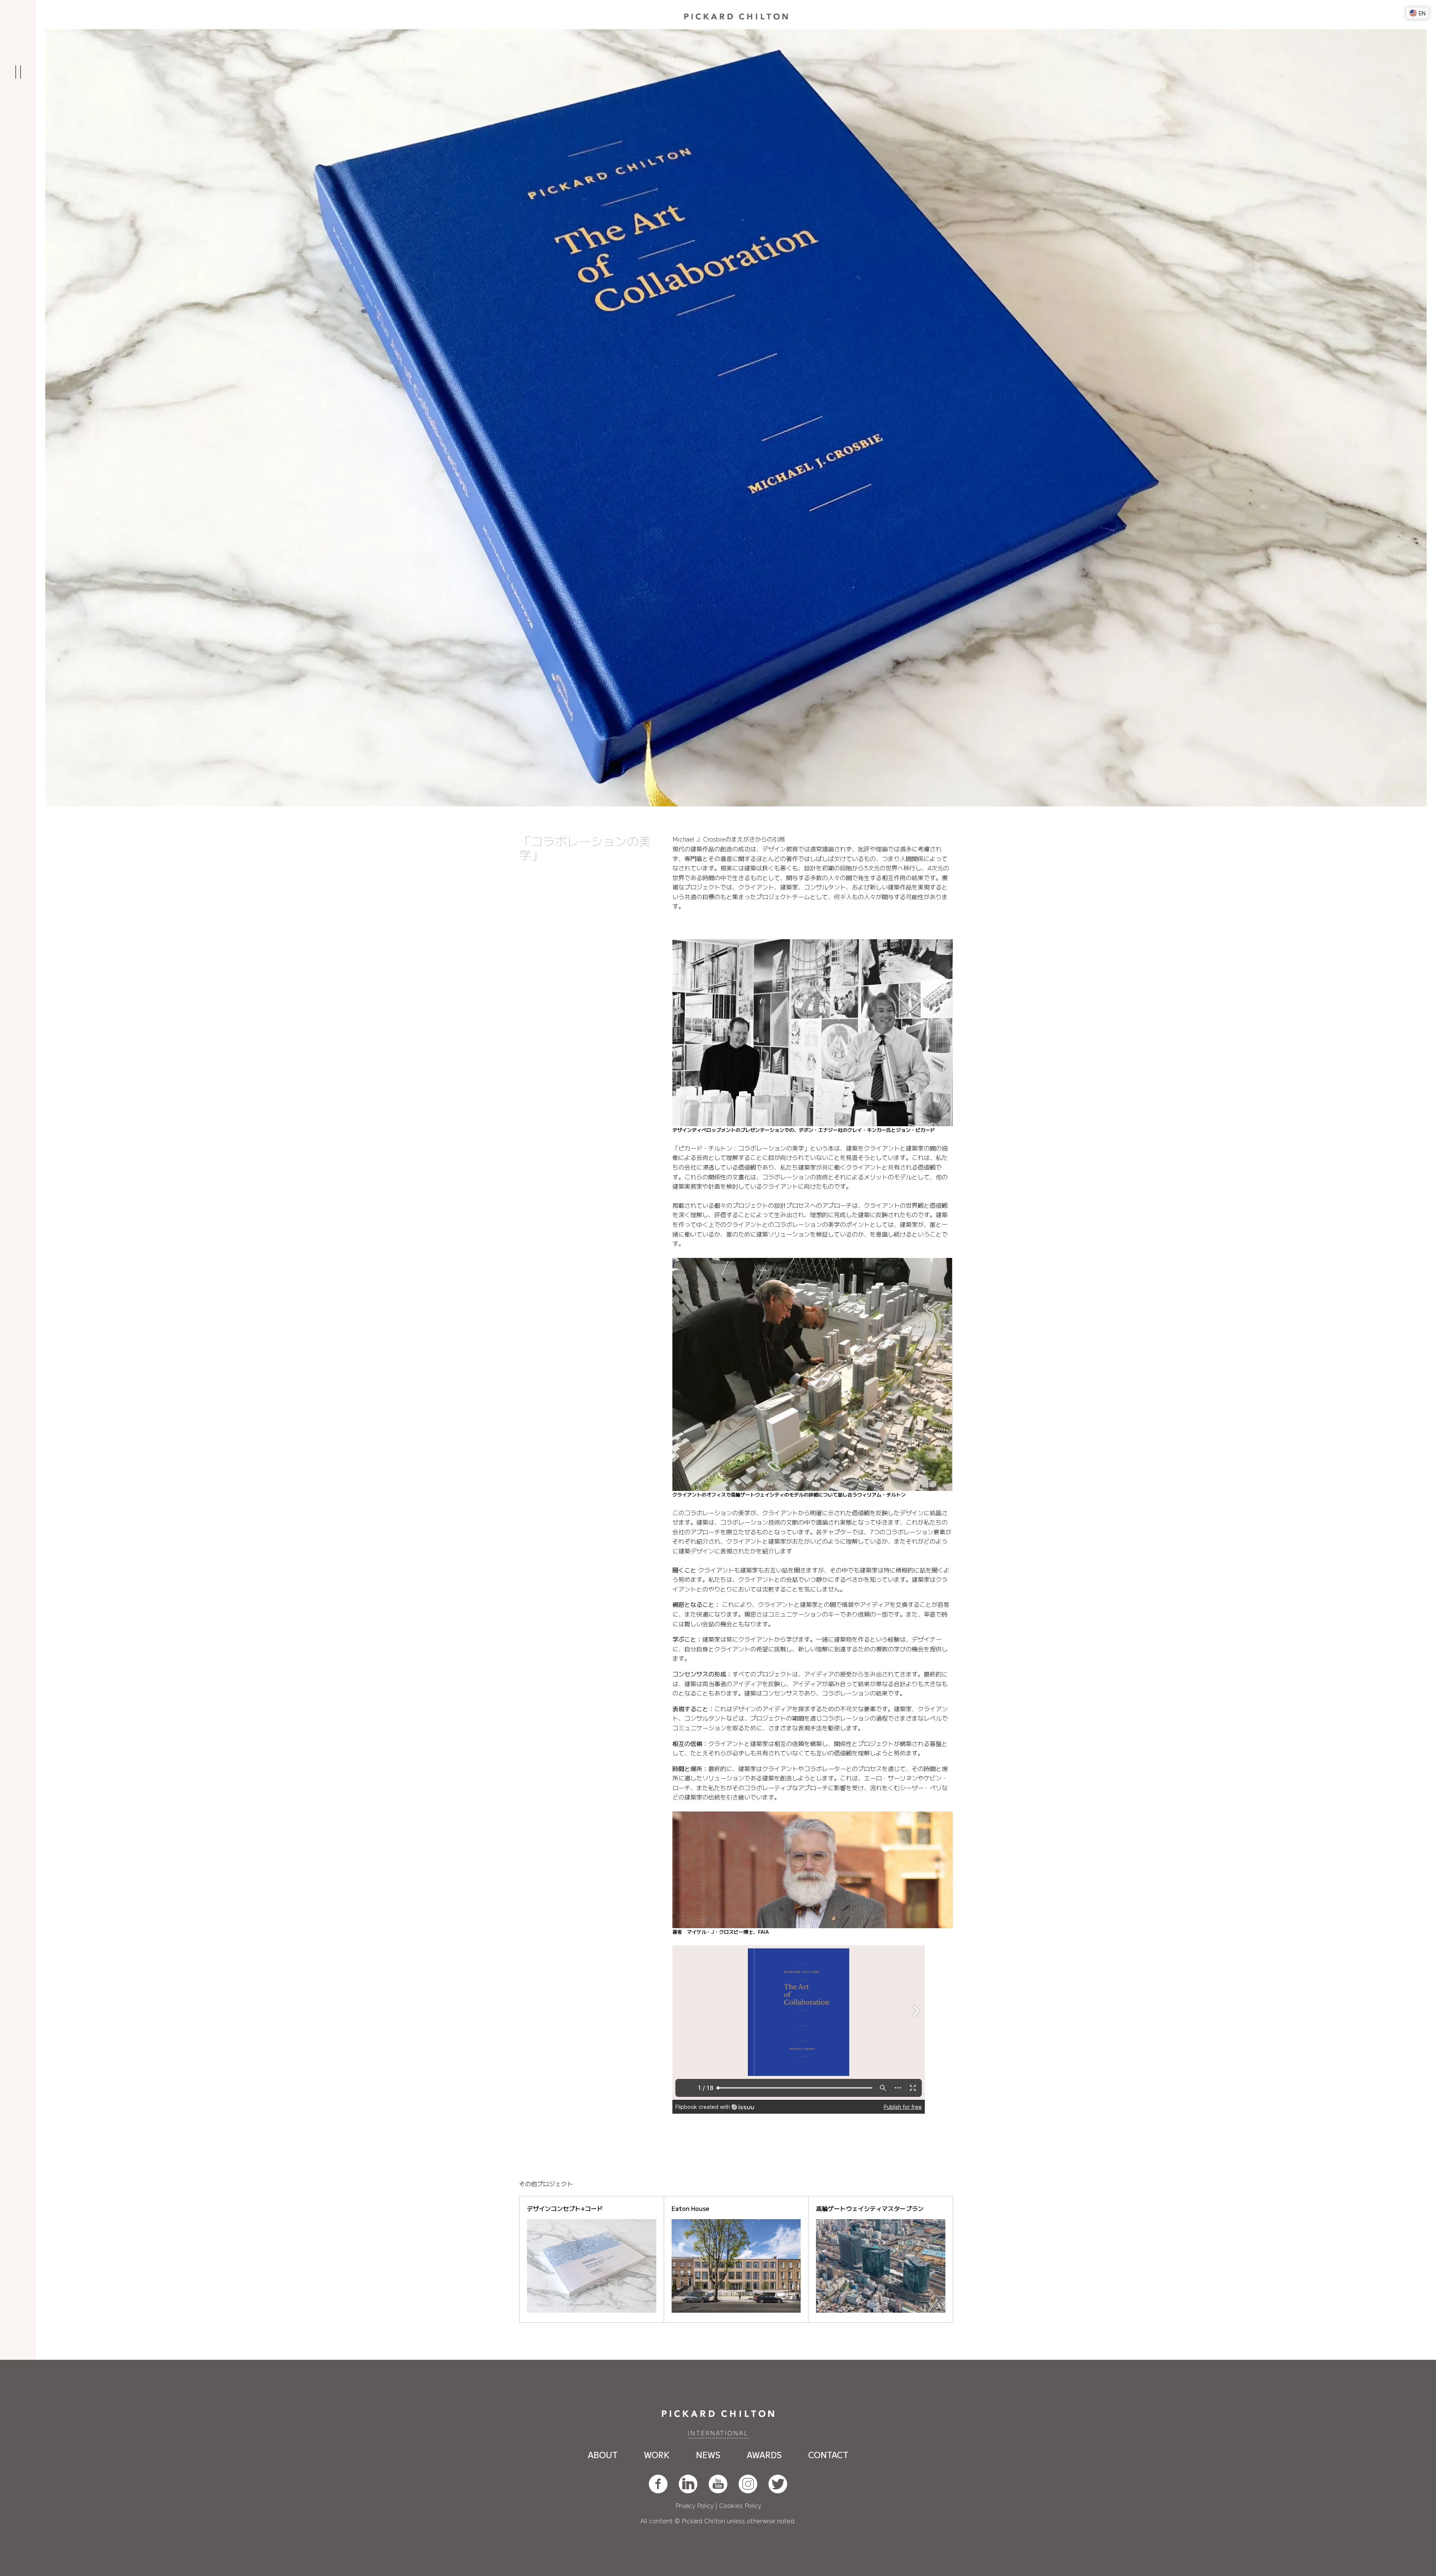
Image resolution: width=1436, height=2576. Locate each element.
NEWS (708, 2454)
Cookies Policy (740, 2505)
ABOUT (603, 2454)
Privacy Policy (694, 2505)
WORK (657, 2454)
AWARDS (764, 2454)
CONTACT (828, 2454)
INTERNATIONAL (718, 2433)
